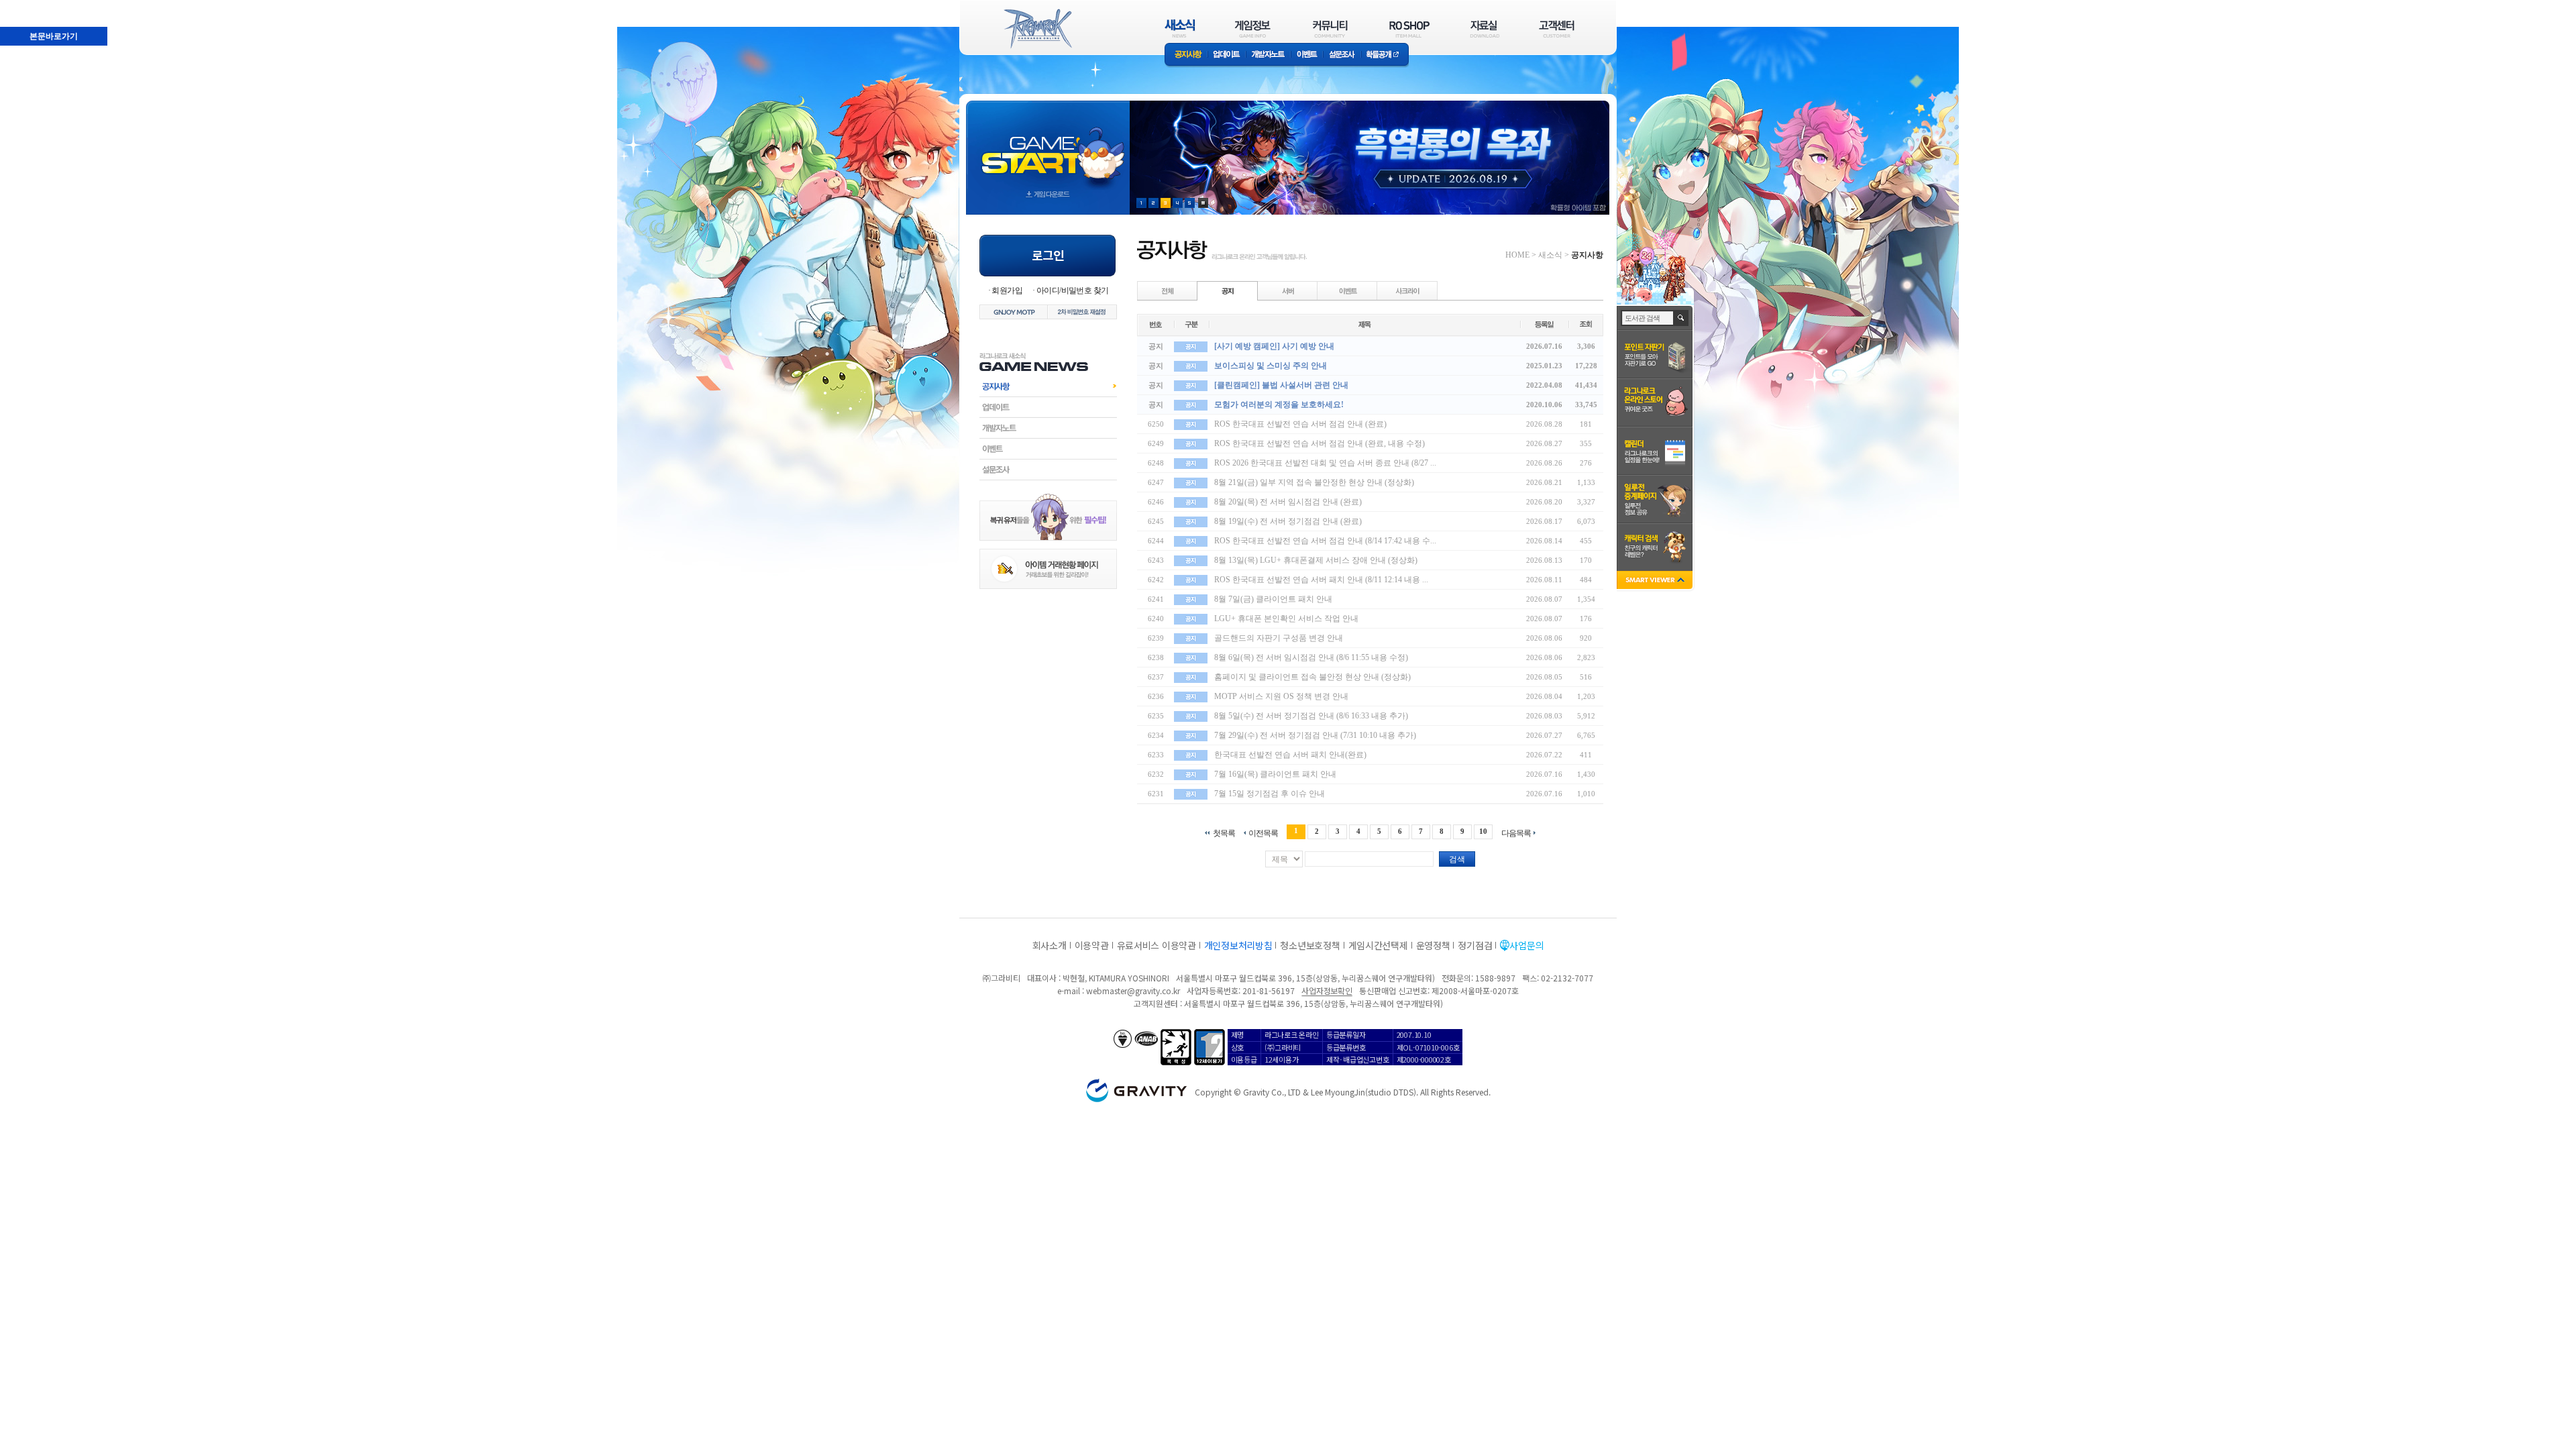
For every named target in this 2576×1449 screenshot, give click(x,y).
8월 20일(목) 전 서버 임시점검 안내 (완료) (1288, 502)
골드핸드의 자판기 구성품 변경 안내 (1279, 638)
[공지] (1228, 290)
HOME (1517, 255)
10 (1483, 831)
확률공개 (1385, 55)
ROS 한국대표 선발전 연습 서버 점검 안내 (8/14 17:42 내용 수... (1325, 541)
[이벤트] (1348, 290)
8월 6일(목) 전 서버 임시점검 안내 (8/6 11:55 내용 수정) (1311, 657)
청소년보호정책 (1310, 945)
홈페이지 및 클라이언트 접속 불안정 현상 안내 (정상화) (1312, 677)
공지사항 (1186, 55)
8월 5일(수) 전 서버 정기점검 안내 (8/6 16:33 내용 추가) (1311, 716)
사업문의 (1526, 945)
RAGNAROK (1037, 29)
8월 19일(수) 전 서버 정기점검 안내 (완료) (1288, 521)
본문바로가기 (24, 6)
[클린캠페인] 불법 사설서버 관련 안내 (1281, 385)
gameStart (1048, 145)
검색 (1457, 859)
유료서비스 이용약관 (1157, 945)
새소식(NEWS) (1180, 29)
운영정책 (1433, 945)
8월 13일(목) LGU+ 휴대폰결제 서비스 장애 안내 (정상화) (1316, 560)
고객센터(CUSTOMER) (1557, 29)
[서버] (1288, 290)
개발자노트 (1268, 55)
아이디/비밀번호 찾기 (1072, 290)
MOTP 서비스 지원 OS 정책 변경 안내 (1281, 696)
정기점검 (1475, 945)
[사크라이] (1407, 290)
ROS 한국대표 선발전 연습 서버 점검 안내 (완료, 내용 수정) (1320, 443)
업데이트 (1227, 55)
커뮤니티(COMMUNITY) (1330, 29)
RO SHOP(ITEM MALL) (1409, 29)
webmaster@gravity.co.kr (1133, 990)
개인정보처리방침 (1238, 945)
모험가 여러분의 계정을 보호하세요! (1279, 405)
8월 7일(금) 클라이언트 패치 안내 (1273, 599)
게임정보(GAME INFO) (1253, 29)
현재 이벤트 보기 (1203, 203)
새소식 (1550, 255)
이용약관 (1092, 945)
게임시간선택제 (1378, 945)
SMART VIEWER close (1656, 581)
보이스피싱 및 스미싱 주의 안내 (1271, 366)
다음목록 (1516, 833)
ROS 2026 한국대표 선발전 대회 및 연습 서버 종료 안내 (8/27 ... (1325, 463)
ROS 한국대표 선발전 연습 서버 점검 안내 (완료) (1300, 424)
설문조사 (1342, 55)
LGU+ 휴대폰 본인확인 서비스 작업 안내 (1286, 619)
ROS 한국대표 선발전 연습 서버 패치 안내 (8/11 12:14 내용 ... (1321, 580)
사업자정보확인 (1327, 990)
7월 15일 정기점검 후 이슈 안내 (1270, 794)
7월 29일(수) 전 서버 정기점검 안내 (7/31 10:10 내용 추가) (1315, 735)
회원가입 (1007, 290)
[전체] (1168, 290)
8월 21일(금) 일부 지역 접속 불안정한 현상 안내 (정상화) (1314, 482)
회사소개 (1050, 945)
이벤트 (1307, 55)
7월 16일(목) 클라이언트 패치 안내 (1275, 774)
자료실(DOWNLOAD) (1484, 29)
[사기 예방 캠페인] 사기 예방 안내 (1274, 346)
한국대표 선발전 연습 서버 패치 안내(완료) (1290, 755)
